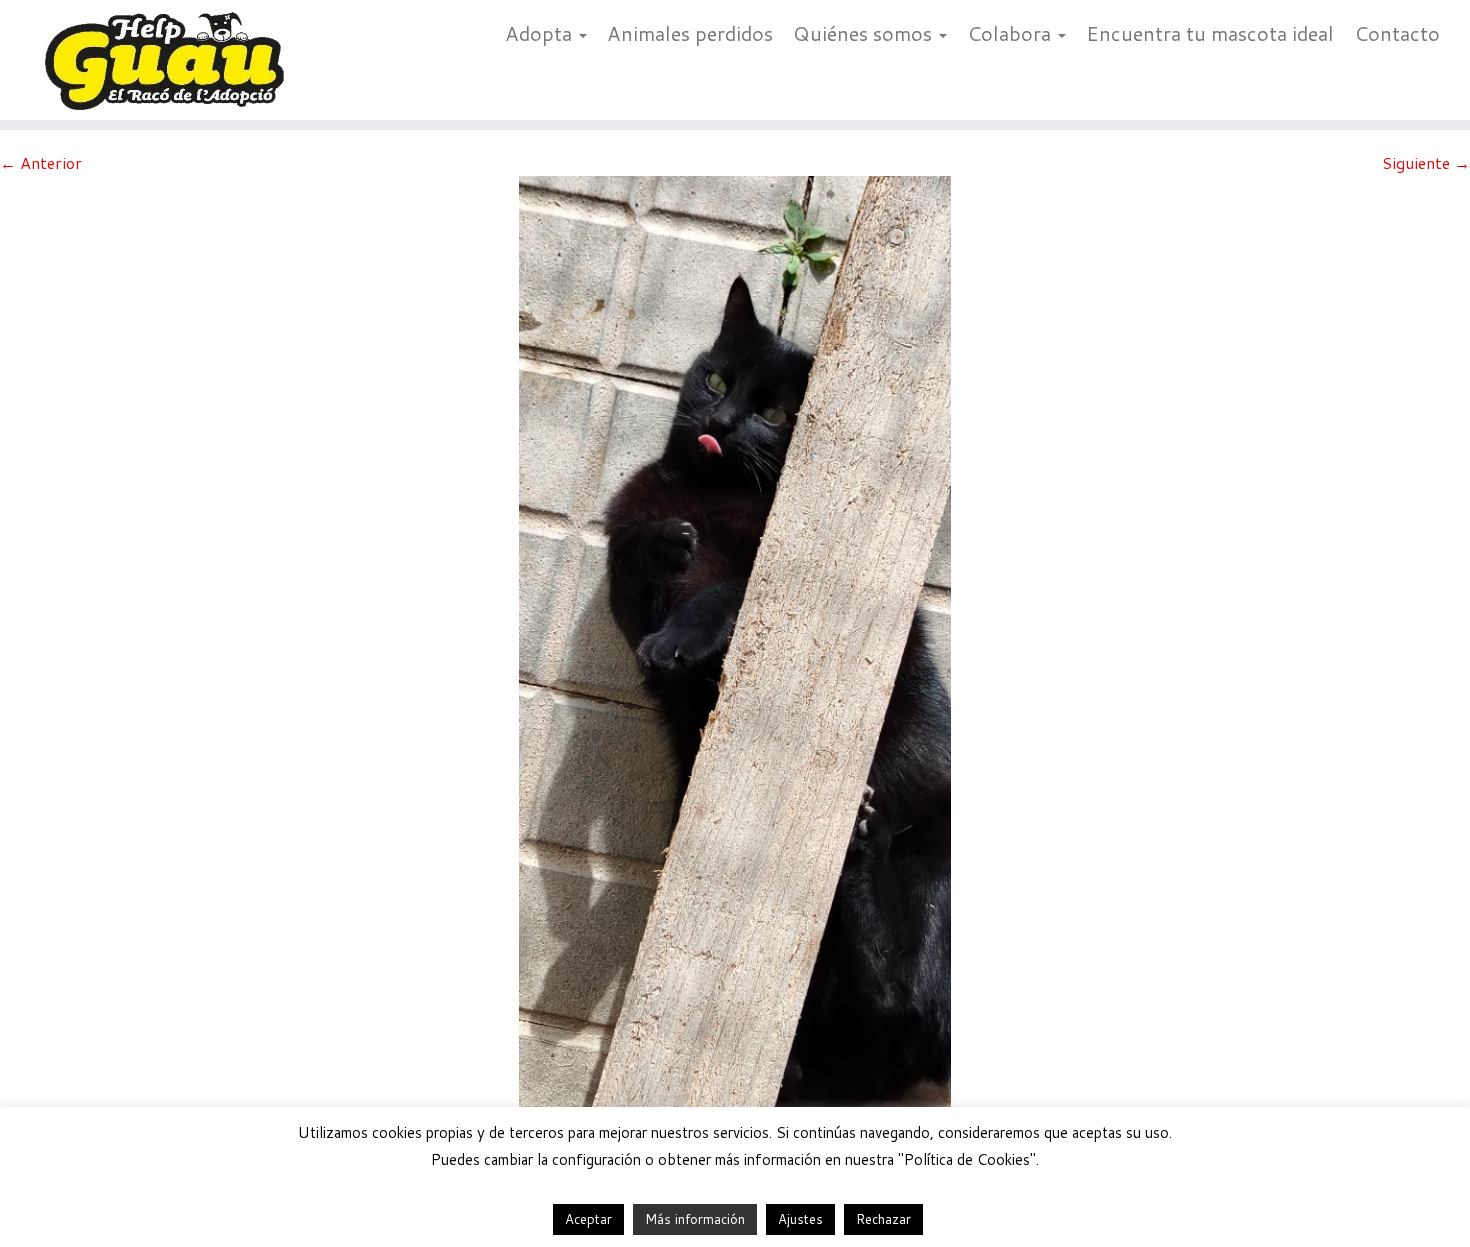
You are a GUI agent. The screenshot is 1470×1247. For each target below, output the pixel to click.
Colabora (1011, 33)
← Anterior (41, 162)
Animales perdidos (690, 33)
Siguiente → (1426, 162)
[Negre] (735, 653)
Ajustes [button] (800, 1219)
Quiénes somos (865, 33)
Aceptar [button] (588, 1219)
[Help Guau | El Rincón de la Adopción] (169, 60)
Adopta (541, 33)
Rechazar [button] (883, 1219)
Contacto (1397, 33)
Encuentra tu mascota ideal (1210, 33)
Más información (695, 1219)
